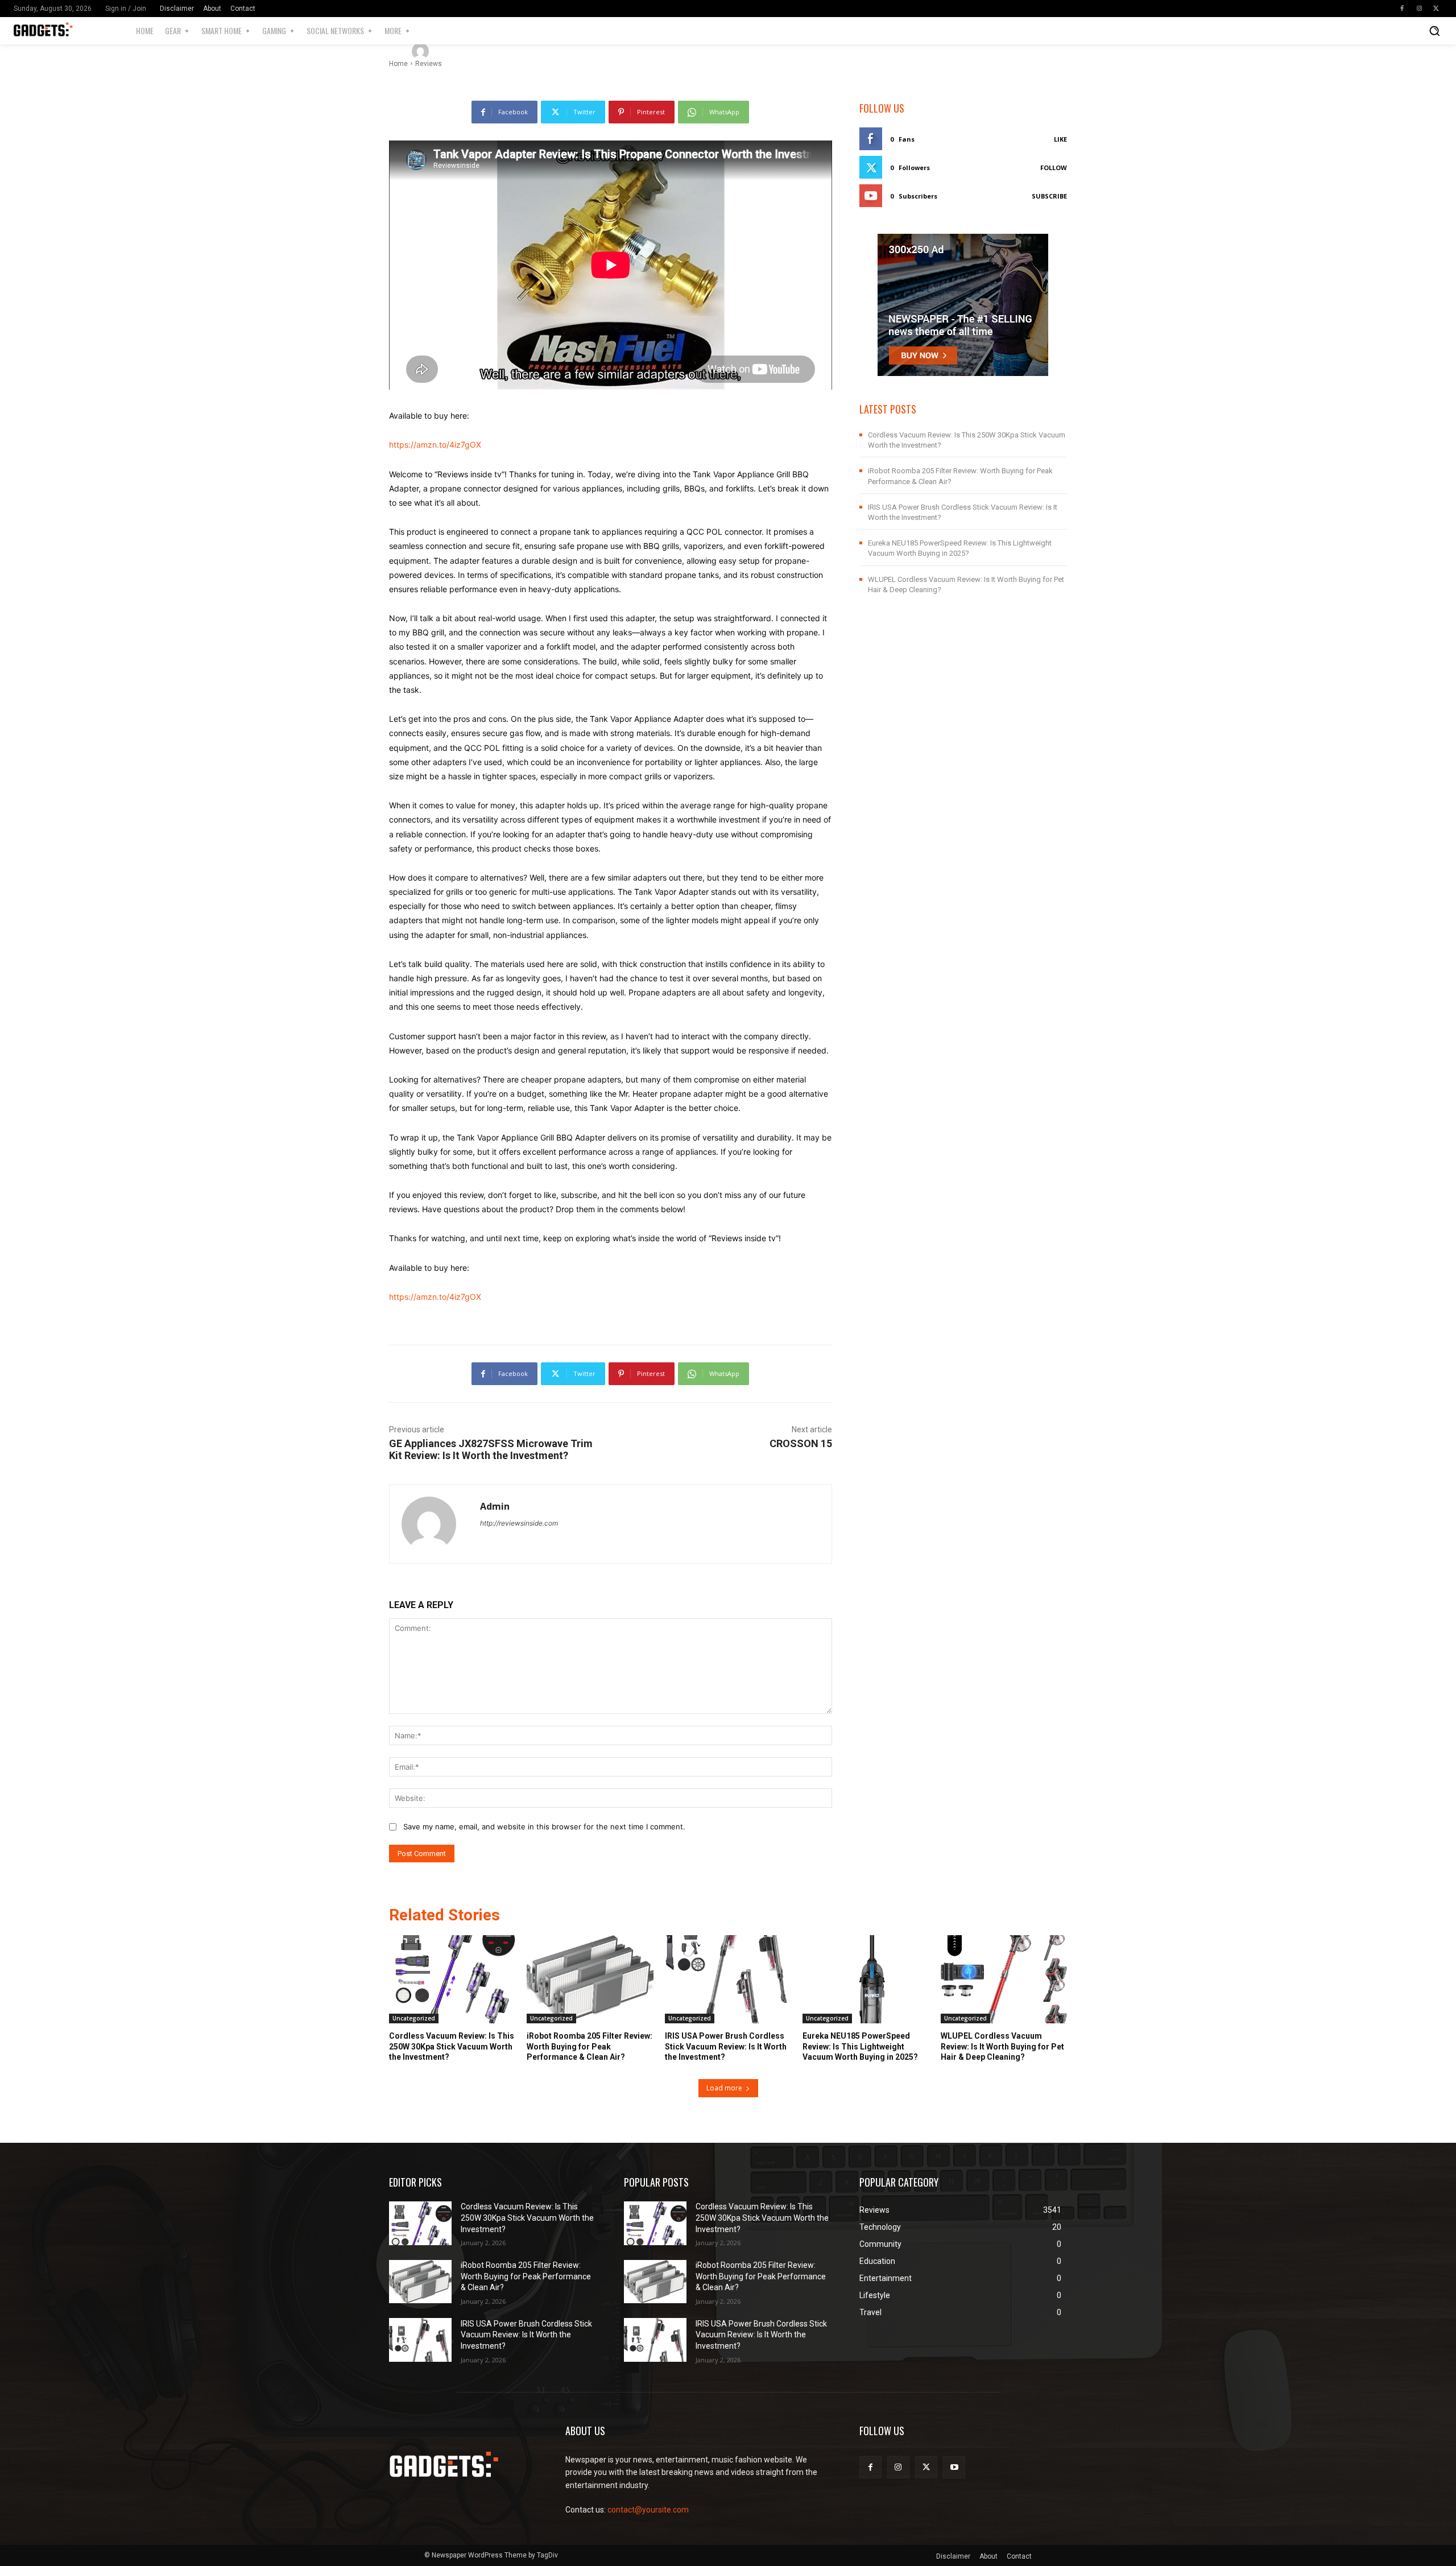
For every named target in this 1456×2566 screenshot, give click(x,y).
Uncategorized (414, 2018)
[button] (1434, 31)
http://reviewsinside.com (519, 1523)
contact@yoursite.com (648, 2510)
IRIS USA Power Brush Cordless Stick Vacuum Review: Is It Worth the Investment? (726, 2046)
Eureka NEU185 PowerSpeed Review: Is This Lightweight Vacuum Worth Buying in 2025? (860, 2046)
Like (1060, 139)
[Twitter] (1436, 9)
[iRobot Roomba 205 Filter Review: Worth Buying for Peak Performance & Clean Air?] (590, 1980)
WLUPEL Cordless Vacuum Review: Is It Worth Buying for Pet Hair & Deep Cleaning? (1002, 2046)
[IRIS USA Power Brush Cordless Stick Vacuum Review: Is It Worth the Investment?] (728, 1980)
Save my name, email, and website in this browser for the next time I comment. (544, 1827)
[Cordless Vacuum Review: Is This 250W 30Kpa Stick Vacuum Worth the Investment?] (452, 1980)
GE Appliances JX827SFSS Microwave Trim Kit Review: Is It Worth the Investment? (491, 1449)
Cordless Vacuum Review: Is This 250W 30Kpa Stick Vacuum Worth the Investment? (452, 2046)
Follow (1054, 168)
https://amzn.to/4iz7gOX (435, 445)
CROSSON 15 (801, 1443)
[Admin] (422, 51)
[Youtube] (954, 2467)
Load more (724, 2088)
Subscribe (1049, 196)
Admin (453, 51)
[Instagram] (1419, 9)
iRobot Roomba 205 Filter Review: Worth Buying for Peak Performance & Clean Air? (590, 2046)
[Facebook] (1402, 9)
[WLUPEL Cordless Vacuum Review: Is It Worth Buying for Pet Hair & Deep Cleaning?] (1004, 1980)
